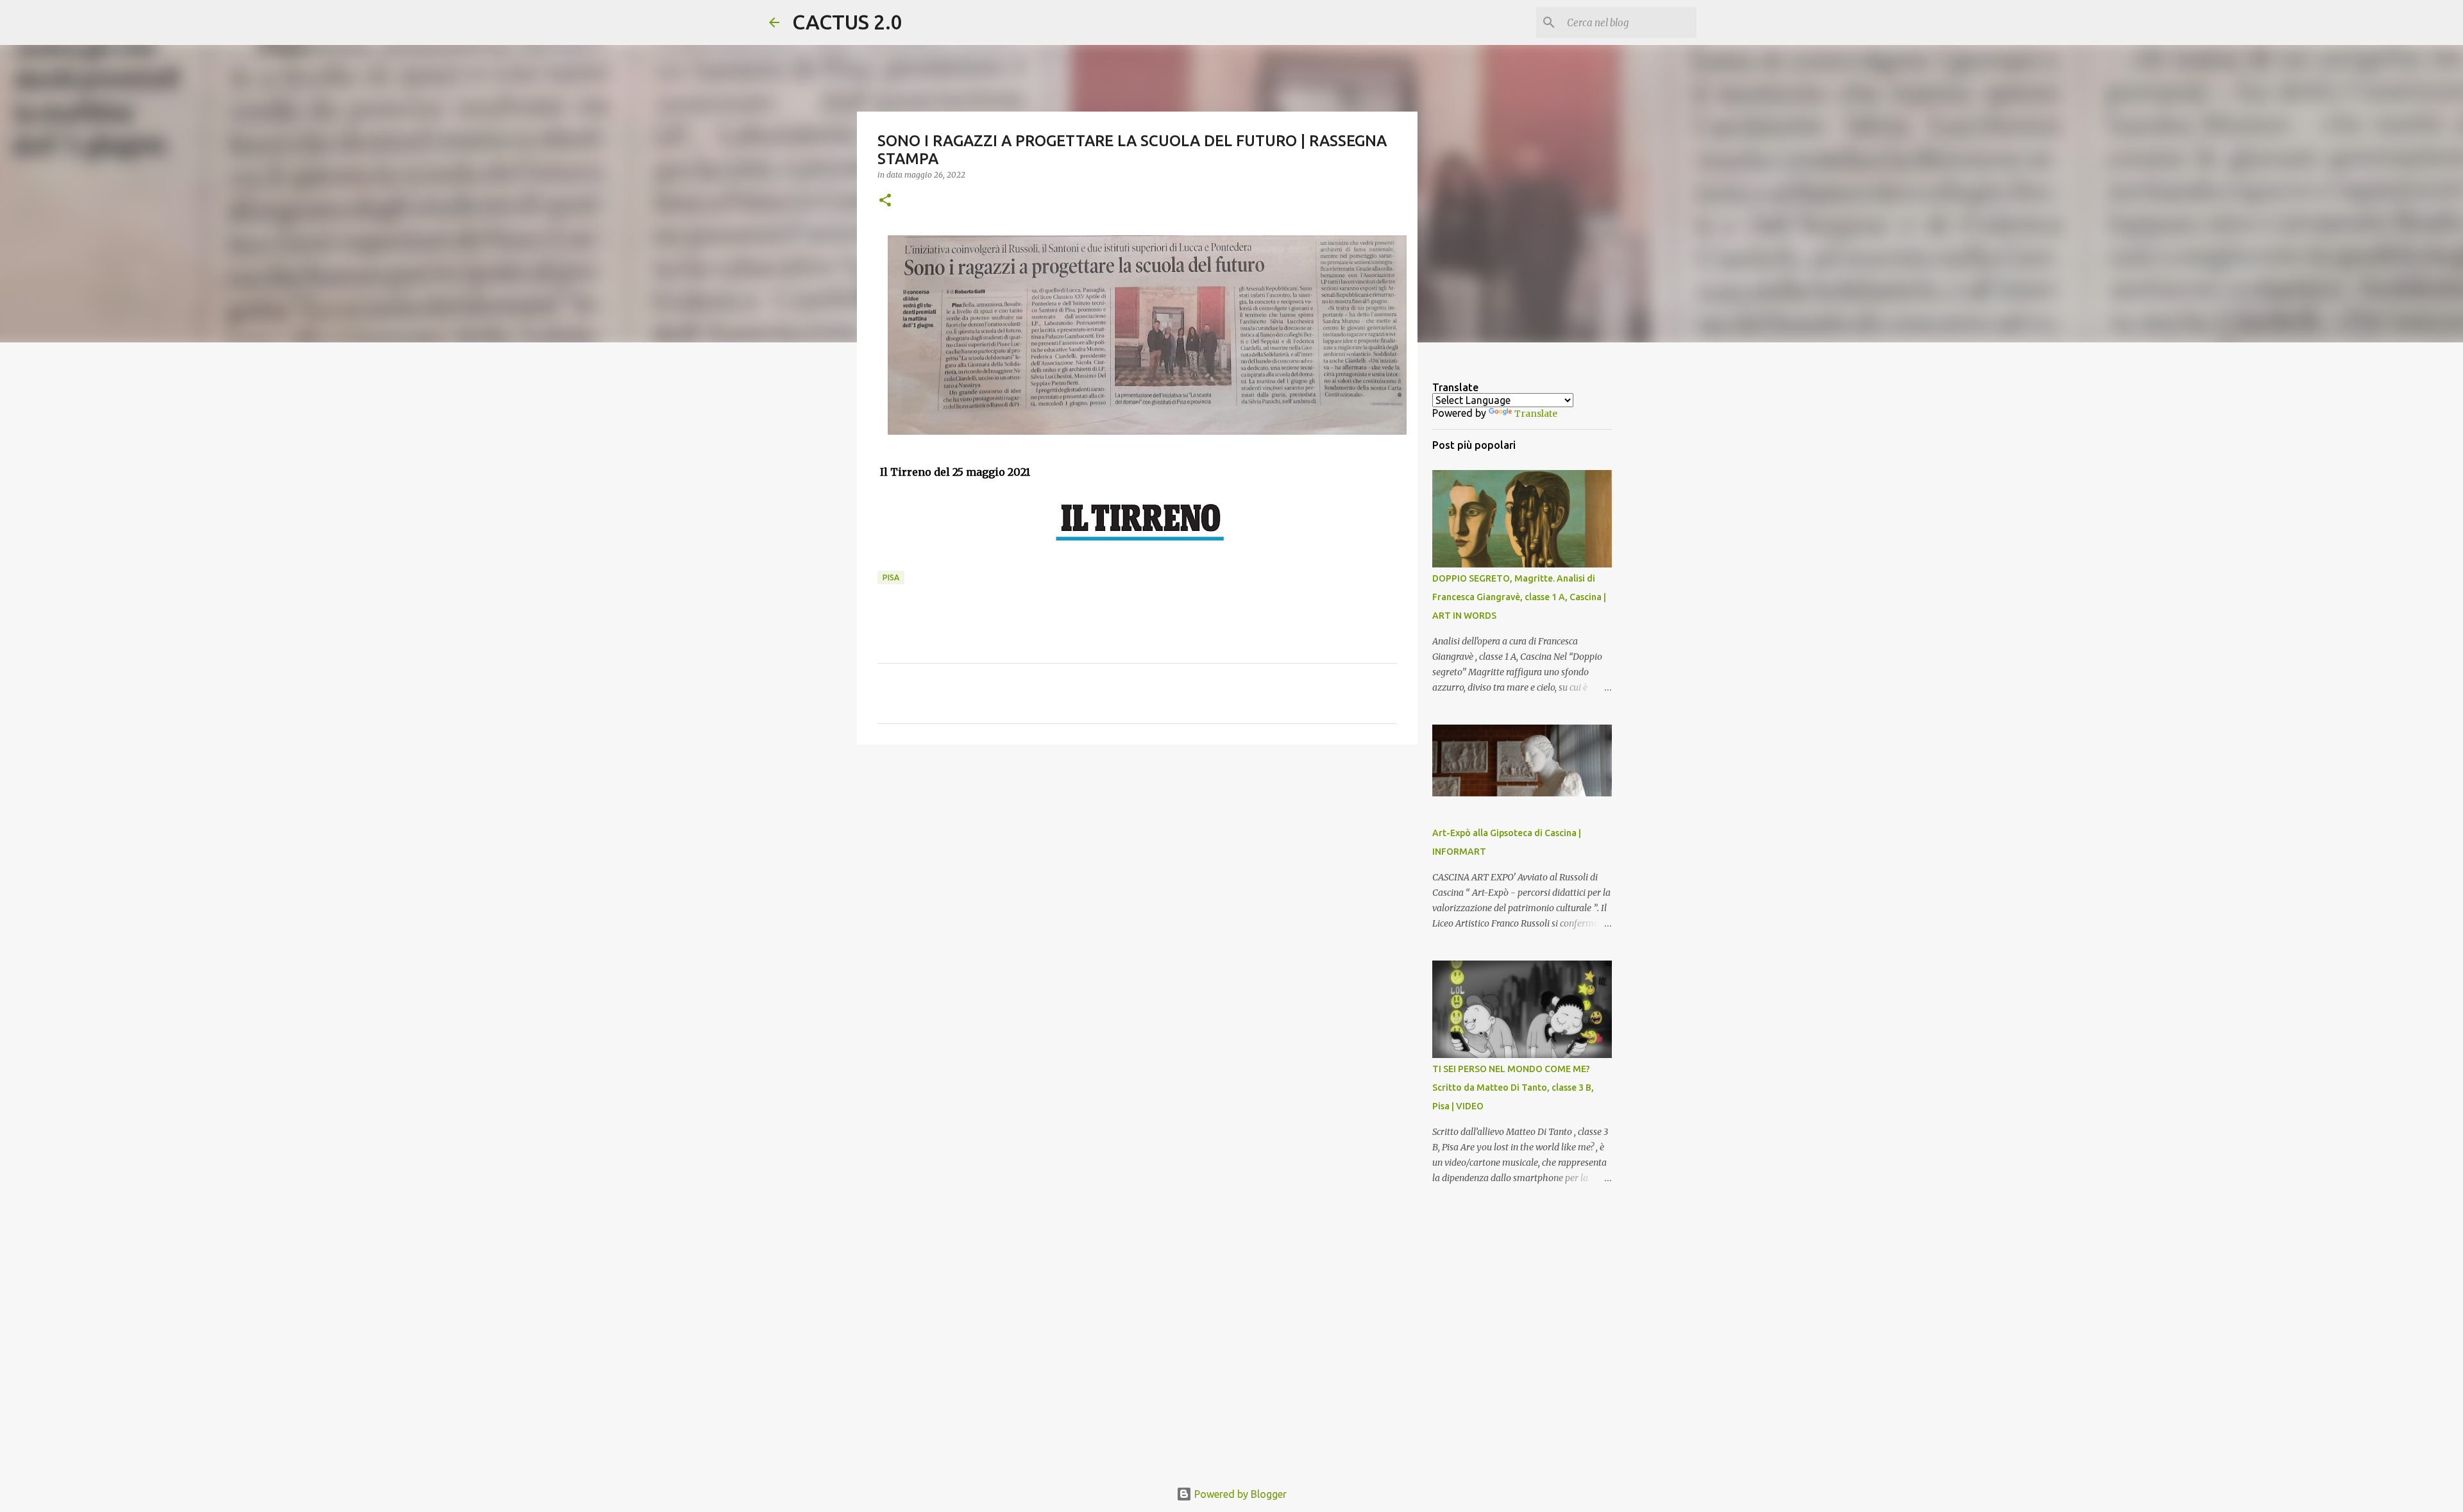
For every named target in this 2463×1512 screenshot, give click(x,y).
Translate (1536, 414)
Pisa (891, 577)
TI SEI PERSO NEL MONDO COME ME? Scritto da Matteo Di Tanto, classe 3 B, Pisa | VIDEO (1513, 1088)
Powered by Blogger (1239, 1494)
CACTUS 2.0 (847, 22)
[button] (885, 201)
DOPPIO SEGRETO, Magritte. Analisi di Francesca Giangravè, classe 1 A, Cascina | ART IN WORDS (1519, 597)
